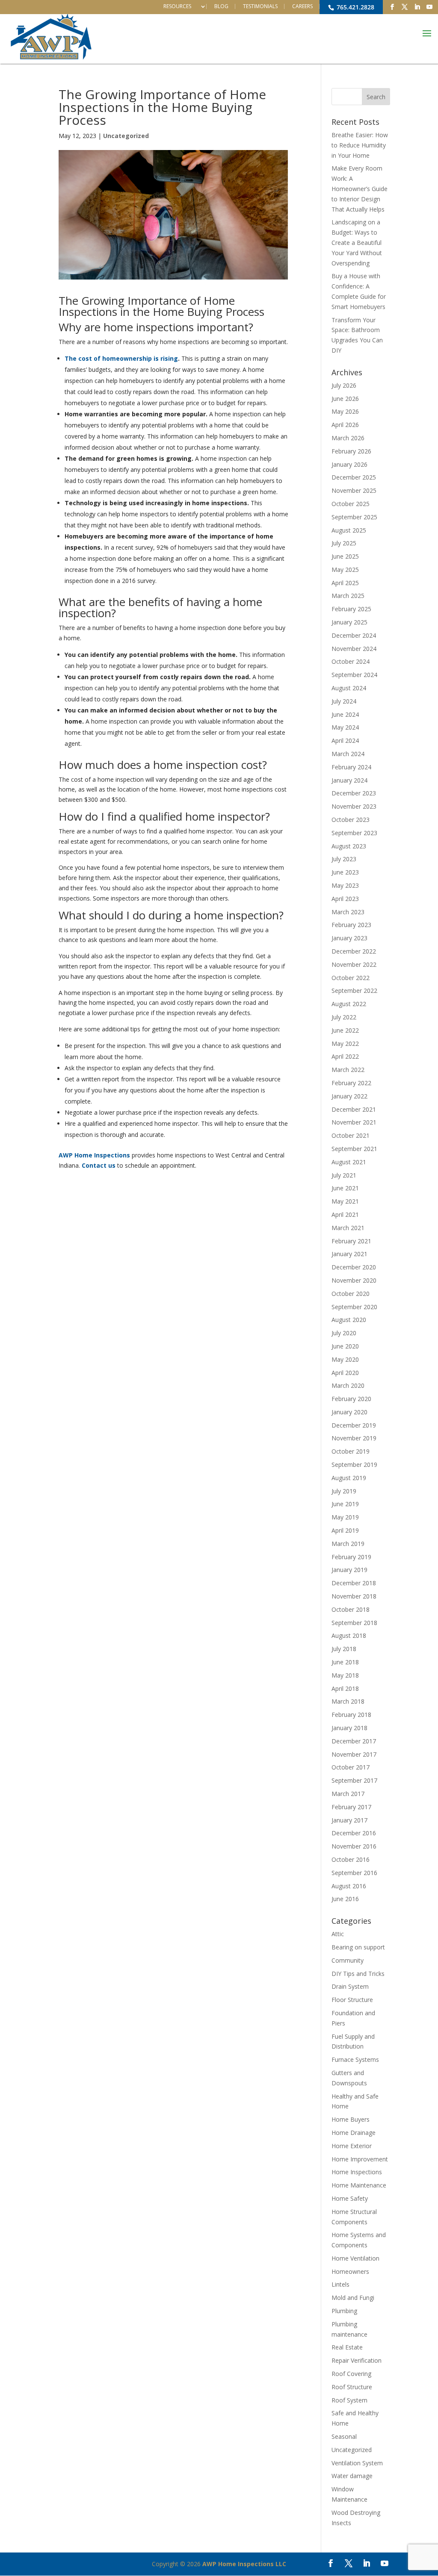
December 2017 (354, 1741)
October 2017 (351, 1767)
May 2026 (345, 411)
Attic (338, 1934)
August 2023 (349, 846)
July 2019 (344, 1491)
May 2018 (345, 1675)
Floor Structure (352, 2000)
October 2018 (351, 1609)
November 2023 (354, 806)
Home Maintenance (359, 2185)
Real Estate (347, 2347)
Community (348, 1960)
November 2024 (354, 649)
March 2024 (348, 754)
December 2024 (354, 635)
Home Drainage (354, 2133)
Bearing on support (358, 1947)
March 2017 (348, 1794)
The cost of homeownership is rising (121, 358)
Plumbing (344, 2311)
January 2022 (349, 1096)
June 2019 (345, 1504)
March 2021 (348, 1228)
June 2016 (345, 1899)
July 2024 (344, 701)
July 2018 (344, 1649)
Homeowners (350, 2271)
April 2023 (345, 899)
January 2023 (349, 938)
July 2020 (344, 1333)
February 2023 (351, 925)
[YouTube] (429, 7)
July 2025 (344, 543)
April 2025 (345, 583)
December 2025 (354, 477)
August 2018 (349, 1635)
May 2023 (345, 885)
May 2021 (345, 1201)
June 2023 (345, 872)
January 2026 (349, 464)
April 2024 (345, 740)
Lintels (340, 2284)
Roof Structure (352, 2387)
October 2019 (351, 1451)
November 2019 (354, 1438)
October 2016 (351, 1859)
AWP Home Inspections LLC (244, 2564)
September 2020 (354, 1307)
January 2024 (349, 780)
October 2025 (351, 504)
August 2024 (349, 688)
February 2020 (351, 1399)
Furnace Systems (355, 2059)
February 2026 (351, 451)
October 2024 (351, 661)
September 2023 (354, 833)
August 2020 (349, 1320)
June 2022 (345, 1030)
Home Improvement (360, 2159)
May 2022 (345, 1044)
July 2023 (344, 859)
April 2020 (345, 1373)
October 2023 (351, 820)
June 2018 (345, 1662)
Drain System (350, 1986)
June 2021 (345, 1188)
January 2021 (349, 1254)
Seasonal (344, 2436)
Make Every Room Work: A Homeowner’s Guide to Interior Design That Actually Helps (360, 188)
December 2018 (354, 1583)
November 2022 (354, 964)
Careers (302, 6)
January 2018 (349, 1728)
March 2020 (348, 1385)
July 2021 (344, 1175)
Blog (221, 6)
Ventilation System (357, 2463)
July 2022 (344, 1017)
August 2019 (349, 1478)
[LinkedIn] (417, 7)
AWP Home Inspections (94, 1155)
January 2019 (349, 1570)
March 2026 (348, 438)
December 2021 (354, 1109)
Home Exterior (352, 2146)
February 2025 (351, 609)
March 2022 (348, 1070)
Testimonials (260, 6)
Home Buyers (351, 2119)
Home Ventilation (355, 2258)
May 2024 (345, 727)
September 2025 (354, 517)
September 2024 (354, 675)
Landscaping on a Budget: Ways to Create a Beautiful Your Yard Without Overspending (357, 242)
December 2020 (354, 1267)
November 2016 (354, 1846)
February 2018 (351, 1715)
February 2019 (351, 1557)
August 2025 (349, 530)
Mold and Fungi (353, 2298)
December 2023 (354, 793)
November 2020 (354, 1280)
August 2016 (349, 1886)
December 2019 (354, 1425)
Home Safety (350, 2198)
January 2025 (349, 622)
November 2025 (354, 490)
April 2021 (345, 1214)
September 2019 (354, 1465)
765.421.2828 (355, 7)
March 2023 (348, 912)
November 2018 (354, 1596)
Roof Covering (351, 2374)
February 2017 (351, 1807)
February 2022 (351, 1083)
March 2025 (348, 596)
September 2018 (354, 1623)
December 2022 (354, 951)
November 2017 (354, 1754)
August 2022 (349, 1004)
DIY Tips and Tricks (358, 1974)
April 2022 (345, 1056)
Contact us (99, 1165)
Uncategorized (126, 136)
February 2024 (351, 767)
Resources (177, 6)
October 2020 (351, 1294)
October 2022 (351, 978)
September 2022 (354, 991)
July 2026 (344, 385)
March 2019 (348, 1544)
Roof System (349, 2400)
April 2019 (345, 1530)
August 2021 (349, 1162)
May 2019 (345, 1517)
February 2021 (351, 1241)
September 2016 (354, 1873)
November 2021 (354, 1122)
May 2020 (345, 1359)
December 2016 (354, 1833)
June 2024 (345, 714)
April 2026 (345, 425)
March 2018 (348, 1701)
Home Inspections (357, 2172)
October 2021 (351, 1135)
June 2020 (345, 1346)
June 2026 (345, 399)
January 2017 (349, 1820)
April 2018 (345, 1688)
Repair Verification (357, 2360)
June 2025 (345, 556)
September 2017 (354, 1780)
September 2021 (354, 1149)
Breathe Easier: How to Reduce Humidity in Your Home (360, 145)
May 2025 (345, 570)
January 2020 (349, 1412)
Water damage (352, 2476)
